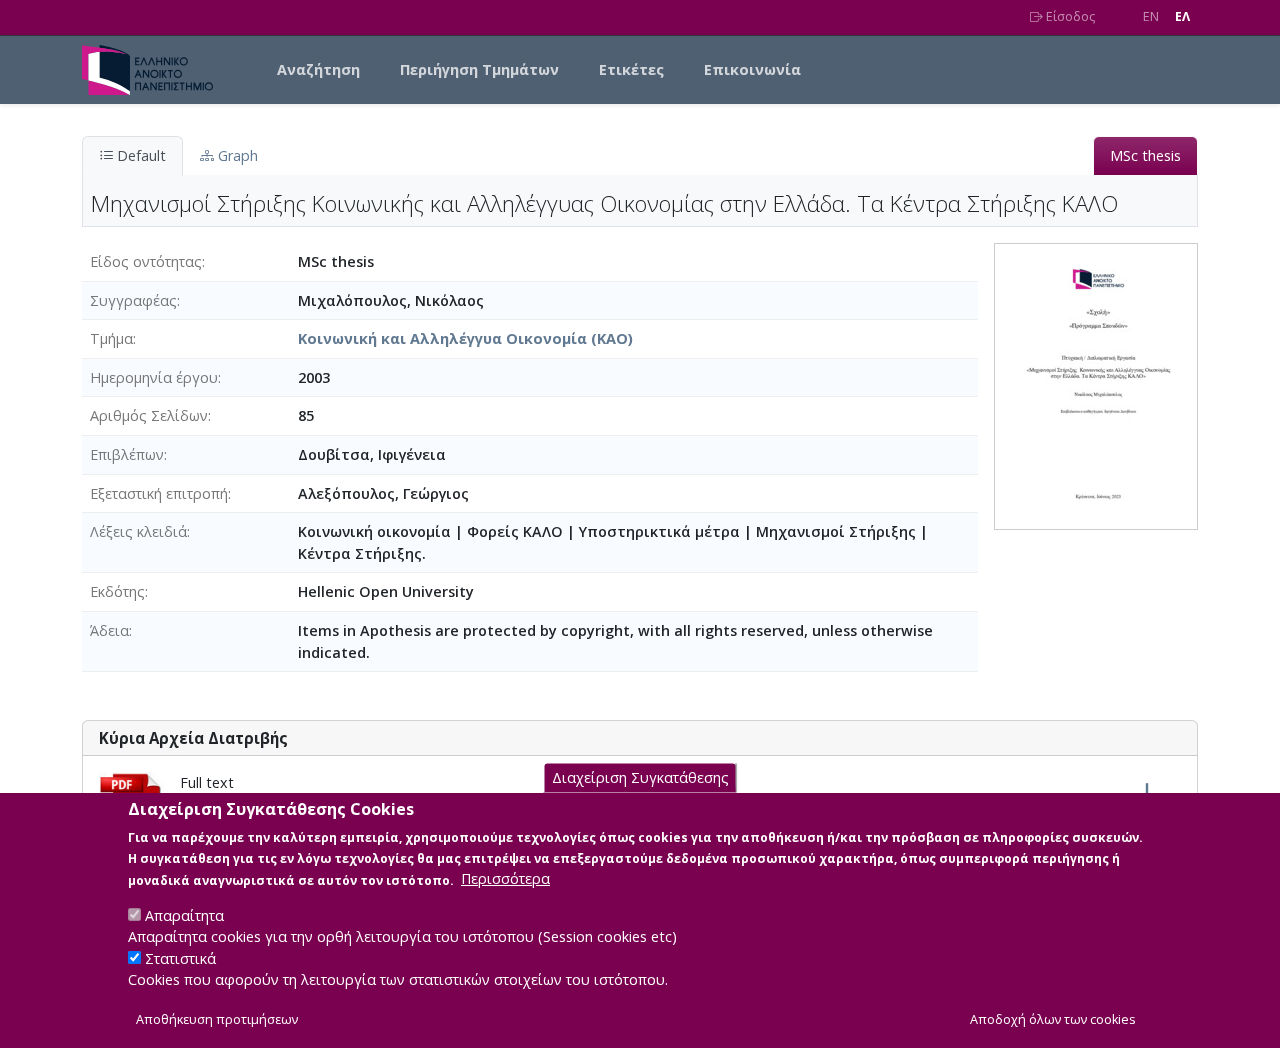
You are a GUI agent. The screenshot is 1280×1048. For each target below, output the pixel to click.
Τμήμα (111, 338)
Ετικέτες (631, 69)
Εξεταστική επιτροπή (159, 493)
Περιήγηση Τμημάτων (479, 69)
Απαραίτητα (184, 914)
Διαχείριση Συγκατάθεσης (640, 777)
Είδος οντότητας (146, 261)
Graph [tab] (236, 155)
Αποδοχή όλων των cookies (1053, 1019)
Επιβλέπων (127, 454)
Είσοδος (1069, 16)
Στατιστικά (180, 958)
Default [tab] (139, 155)
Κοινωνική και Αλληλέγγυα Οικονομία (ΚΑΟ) (465, 338)
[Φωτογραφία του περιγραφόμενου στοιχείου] (1096, 384)
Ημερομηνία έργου (154, 377)
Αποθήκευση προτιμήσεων (217, 1019)
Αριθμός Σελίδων (149, 415)
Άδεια (109, 630)
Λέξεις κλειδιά (138, 531)
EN (1151, 16)
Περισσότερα (505, 878)
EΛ (1182, 16)
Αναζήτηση (318, 69)
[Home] (155, 70)
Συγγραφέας (133, 300)
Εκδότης (117, 591)
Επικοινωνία (752, 69)
